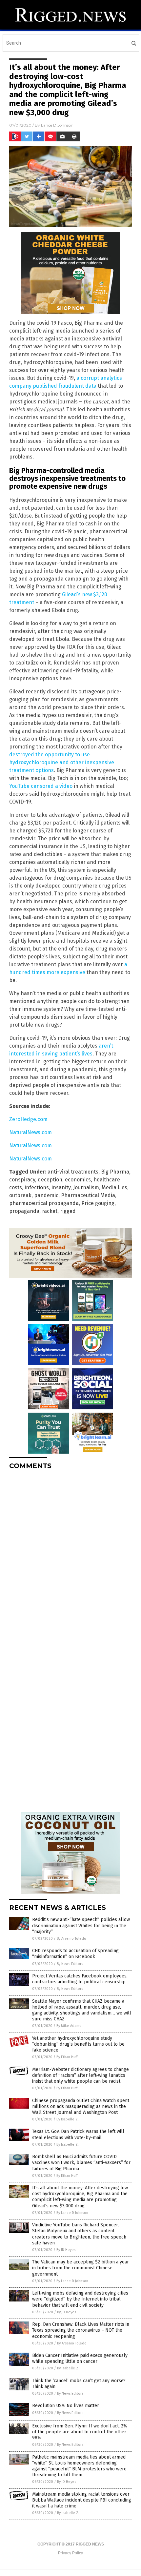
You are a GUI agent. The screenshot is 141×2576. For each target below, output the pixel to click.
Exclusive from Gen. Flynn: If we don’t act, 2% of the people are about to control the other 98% (80, 2432)
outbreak (20, 1195)
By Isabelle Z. (68, 2119)
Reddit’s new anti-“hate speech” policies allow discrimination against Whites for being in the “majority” (81, 1925)
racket (50, 1211)
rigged (68, 1211)
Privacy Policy (70, 2553)
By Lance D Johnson (72, 2213)
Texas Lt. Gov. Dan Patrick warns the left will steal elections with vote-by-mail (78, 2134)
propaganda (24, 1211)
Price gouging (98, 1203)
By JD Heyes (66, 2250)
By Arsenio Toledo (71, 1939)
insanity (61, 1187)
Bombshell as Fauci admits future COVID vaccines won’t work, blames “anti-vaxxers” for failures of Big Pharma (81, 2163)
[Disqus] (70, 1557)
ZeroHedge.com (28, 1119)
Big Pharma (115, 1172)
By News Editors (70, 1964)
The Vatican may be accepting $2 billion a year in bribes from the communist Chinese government (81, 2268)
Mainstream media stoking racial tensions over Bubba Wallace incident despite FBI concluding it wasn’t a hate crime (82, 2500)
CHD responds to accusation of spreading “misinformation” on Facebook (75, 1954)
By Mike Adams (69, 2026)
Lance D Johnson (57, 125)
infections (37, 1187)
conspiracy (22, 1180)
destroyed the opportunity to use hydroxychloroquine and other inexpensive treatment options (62, 762)
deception (50, 1180)
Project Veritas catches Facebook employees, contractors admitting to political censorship (80, 1979)
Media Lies (114, 1187)
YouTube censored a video (41, 786)
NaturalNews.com (30, 1132)
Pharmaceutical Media (88, 1195)
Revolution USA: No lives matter (66, 2406)
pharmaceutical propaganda (44, 1203)
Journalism (86, 1187)
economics (78, 1180)
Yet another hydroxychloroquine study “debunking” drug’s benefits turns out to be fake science (78, 2044)
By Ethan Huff (67, 2057)
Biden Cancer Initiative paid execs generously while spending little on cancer (80, 2358)
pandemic (46, 1195)
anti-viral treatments (73, 1172)
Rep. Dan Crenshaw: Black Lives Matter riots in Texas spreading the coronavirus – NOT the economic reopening (81, 2330)
